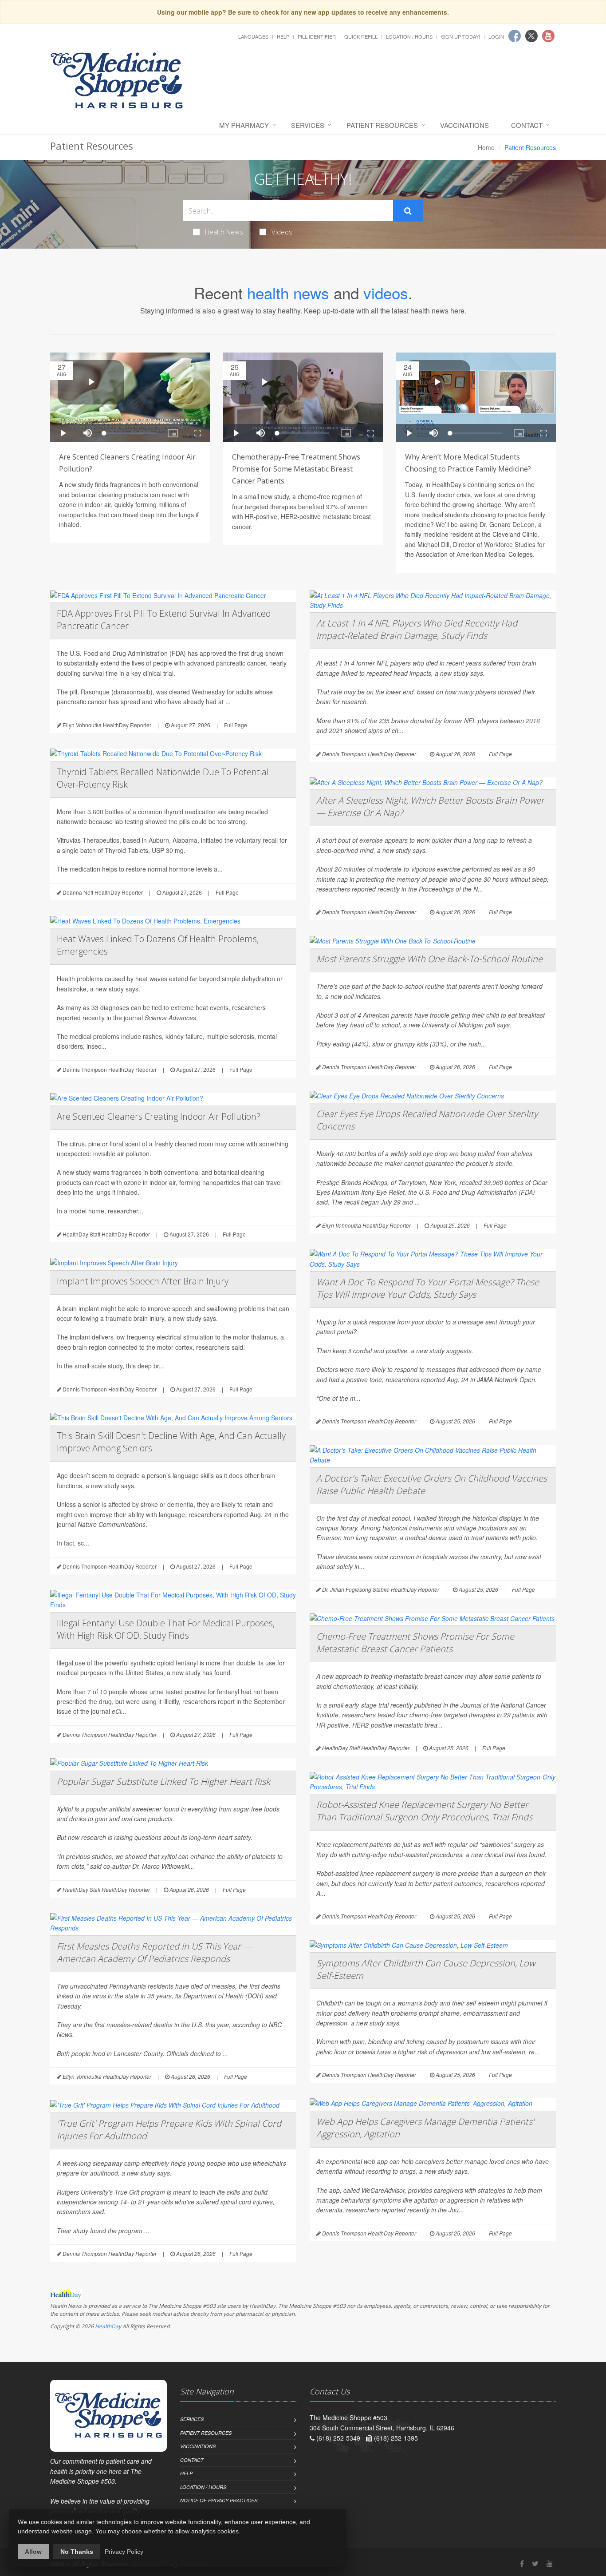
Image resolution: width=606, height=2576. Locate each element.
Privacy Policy (124, 2552)
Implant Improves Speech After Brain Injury (143, 1281)
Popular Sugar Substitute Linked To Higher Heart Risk (163, 1781)
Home (486, 147)
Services (308, 125)
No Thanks (77, 2552)
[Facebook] (522, 2563)
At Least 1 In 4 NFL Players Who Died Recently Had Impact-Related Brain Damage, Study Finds (417, 629)
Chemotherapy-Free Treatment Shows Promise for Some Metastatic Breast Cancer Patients (296, 469)
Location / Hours (409, 36)
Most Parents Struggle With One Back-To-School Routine (429, 959)
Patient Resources (382, 125)
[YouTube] (550, 2563)
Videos (282, 232)
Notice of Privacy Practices (219, 2500)
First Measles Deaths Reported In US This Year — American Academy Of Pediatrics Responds (154, 1952)
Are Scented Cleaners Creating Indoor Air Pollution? (159, 1116)
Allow (33, 2552)
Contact (527, 125)
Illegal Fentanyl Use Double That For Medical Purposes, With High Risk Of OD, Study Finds (166, 1629)
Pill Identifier (317, 36)
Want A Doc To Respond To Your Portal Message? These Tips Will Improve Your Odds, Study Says (428, 1288)
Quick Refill (361, 36)
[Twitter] (535, 2563)
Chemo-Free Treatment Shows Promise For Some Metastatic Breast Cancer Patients (415, 1643)
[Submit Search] (408, 211)
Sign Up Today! (460, 36)
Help (283, 36)
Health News (224, 232)
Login (496, 36)
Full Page (236, 725)
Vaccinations (464, 125)
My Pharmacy (244, 125)
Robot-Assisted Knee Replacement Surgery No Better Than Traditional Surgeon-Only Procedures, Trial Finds (424, 1811)
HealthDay (108, 2326)
